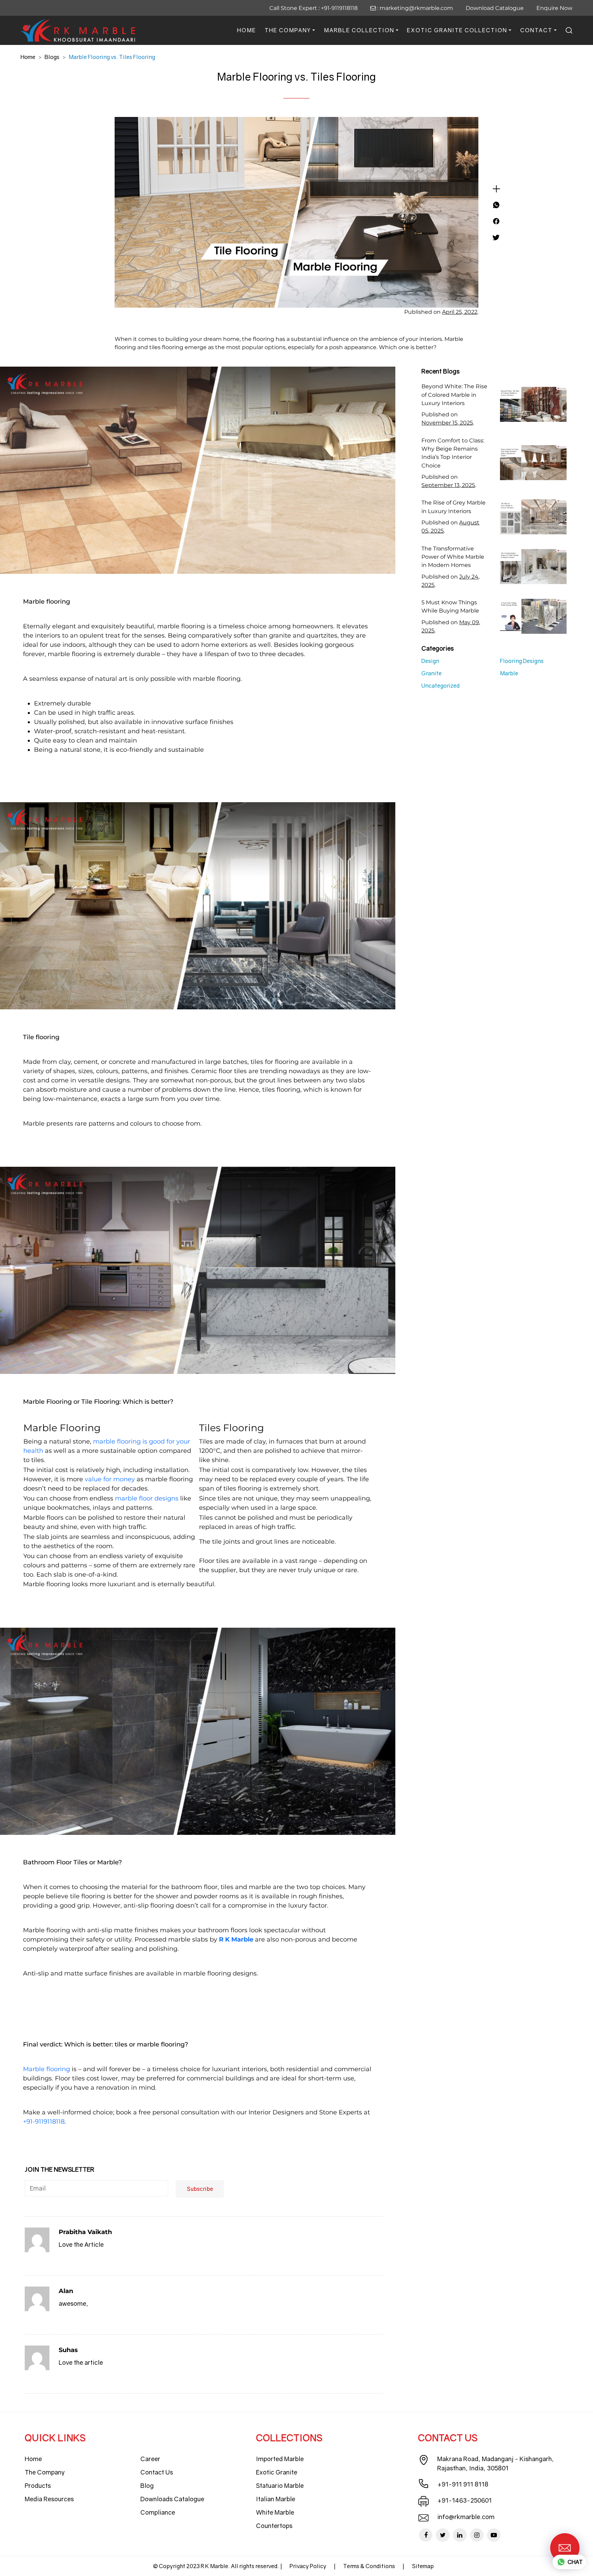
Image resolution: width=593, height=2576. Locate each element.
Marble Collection (359, 30)
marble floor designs (147, 1498)
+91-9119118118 (339, 8)
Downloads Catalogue (172, 2499)
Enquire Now (554, 8)
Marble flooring (46, 2069)
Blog (147, 2485)
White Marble (275, 2512)
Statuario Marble (280, 2485)
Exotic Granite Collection (457, 30)
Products (38, 2485)
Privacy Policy (308, 2566)
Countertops (274, 2526)
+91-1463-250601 (464, 2500)
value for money (110, 1479)
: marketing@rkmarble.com (414, 8)
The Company (288, 30)
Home (247, 30)
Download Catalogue (495, 8)
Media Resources (49, 2499)
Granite (432, 673)
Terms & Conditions (369, 2566)
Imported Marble (280, 2459)
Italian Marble (276, 2499)
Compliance (158, 2512)
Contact (536, 30)
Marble (509, 673)
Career (150, 2459)
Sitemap (423, 2566)
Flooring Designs (522, 661)
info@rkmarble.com (466, 2517)
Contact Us (157, 2472)
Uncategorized (440, 686)
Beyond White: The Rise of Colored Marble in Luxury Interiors (454, 395)
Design (430, 661)
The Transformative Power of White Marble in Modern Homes (453, 557)
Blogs (52, 57)
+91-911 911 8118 (463, 2484)
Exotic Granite (277, 2472)
